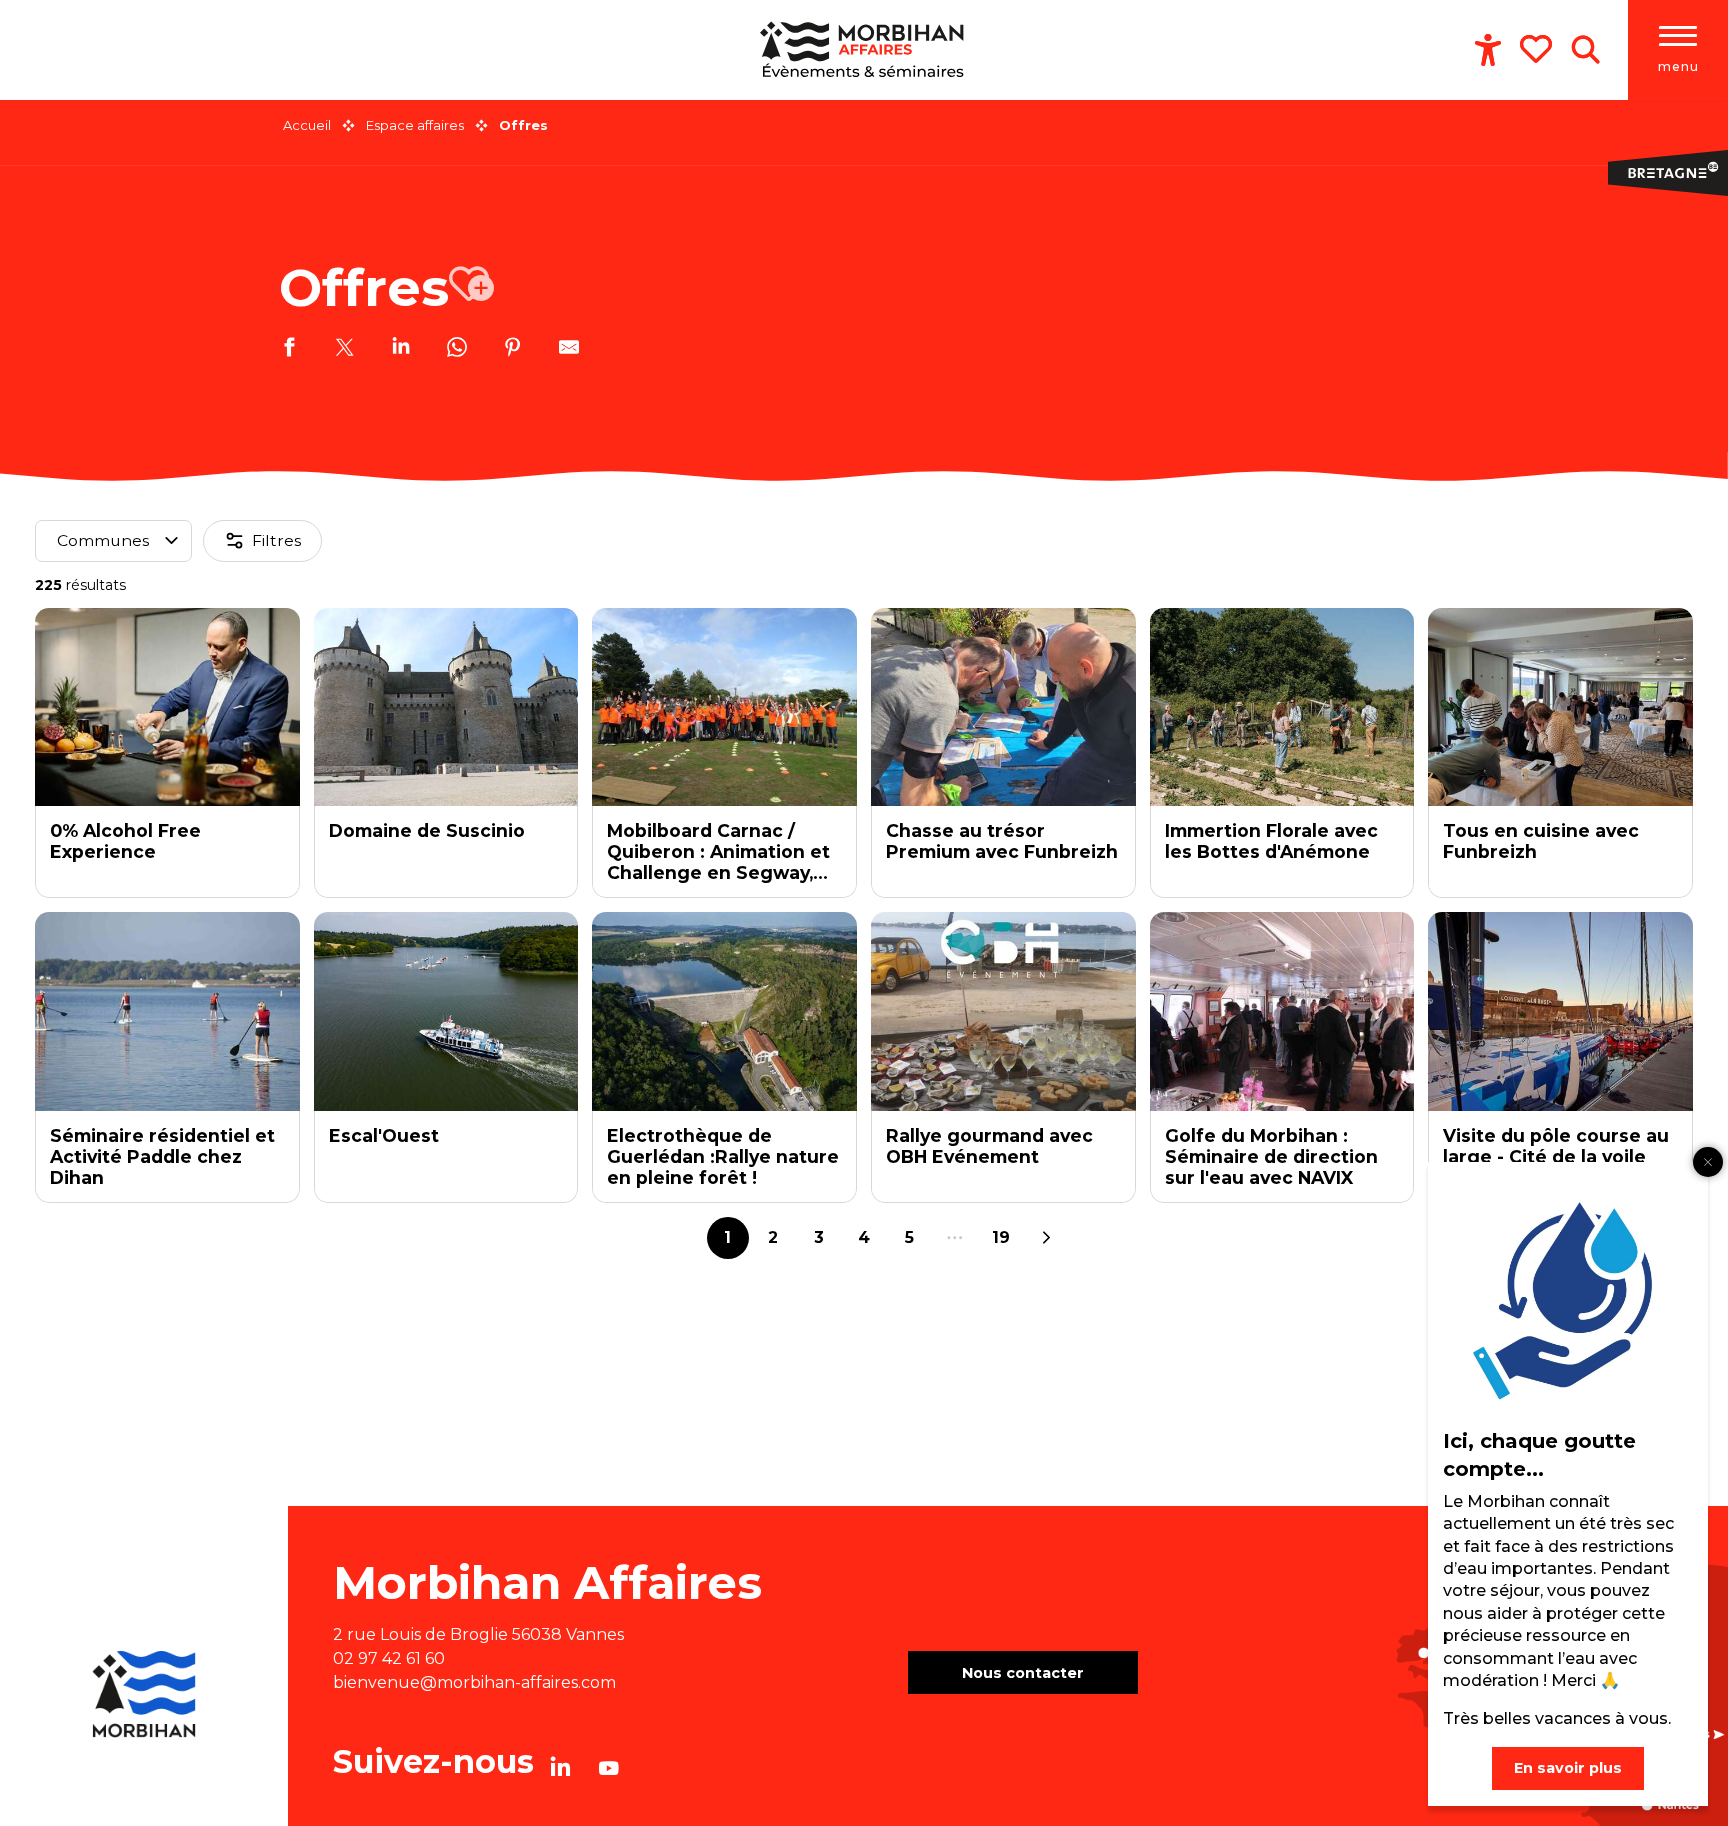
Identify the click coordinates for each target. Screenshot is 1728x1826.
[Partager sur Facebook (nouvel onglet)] (289, 350)
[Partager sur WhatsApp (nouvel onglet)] (457, 350)
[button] (1585, 50)
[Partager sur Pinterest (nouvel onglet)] (513, 350)
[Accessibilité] (1488, 50)
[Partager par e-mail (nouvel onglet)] (569, 350)
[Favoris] (1538, 49)
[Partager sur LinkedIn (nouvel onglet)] (401, 350)
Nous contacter (1023, 1673)
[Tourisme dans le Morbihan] (864, 50)
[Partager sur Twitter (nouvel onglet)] (345, 350)
